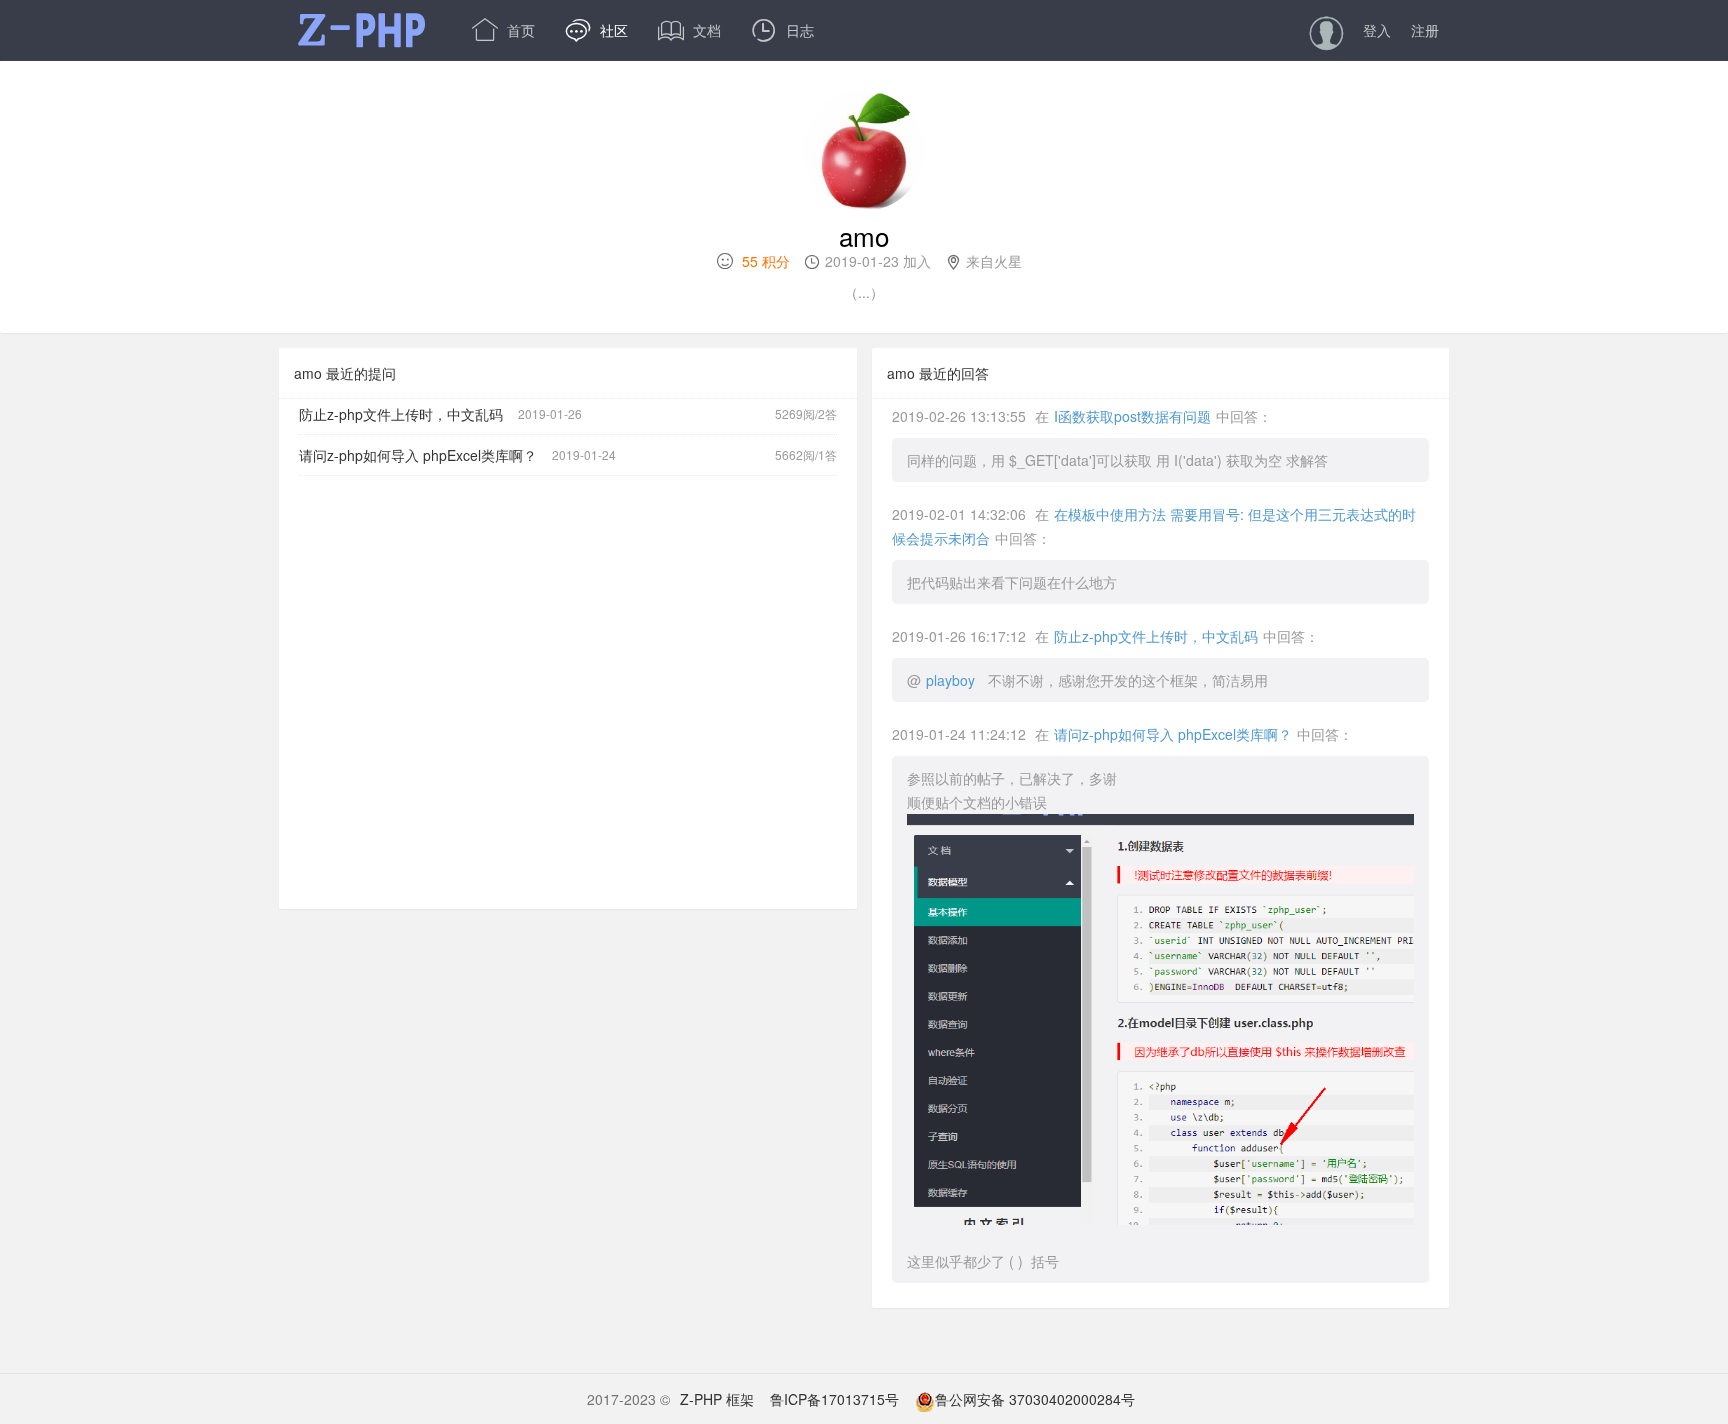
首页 (503, 30)
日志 (782, 30)
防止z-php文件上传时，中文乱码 (401, 414)
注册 (1425, 30)
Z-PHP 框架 (717, 1399)
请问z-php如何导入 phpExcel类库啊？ (418, 455)
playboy (950, 680)
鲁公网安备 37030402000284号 (1035, 1399)
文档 (689, 30)
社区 (596, 30)
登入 (1377, 30)
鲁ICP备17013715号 (834, 1399)
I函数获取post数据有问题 (1132, 416)
